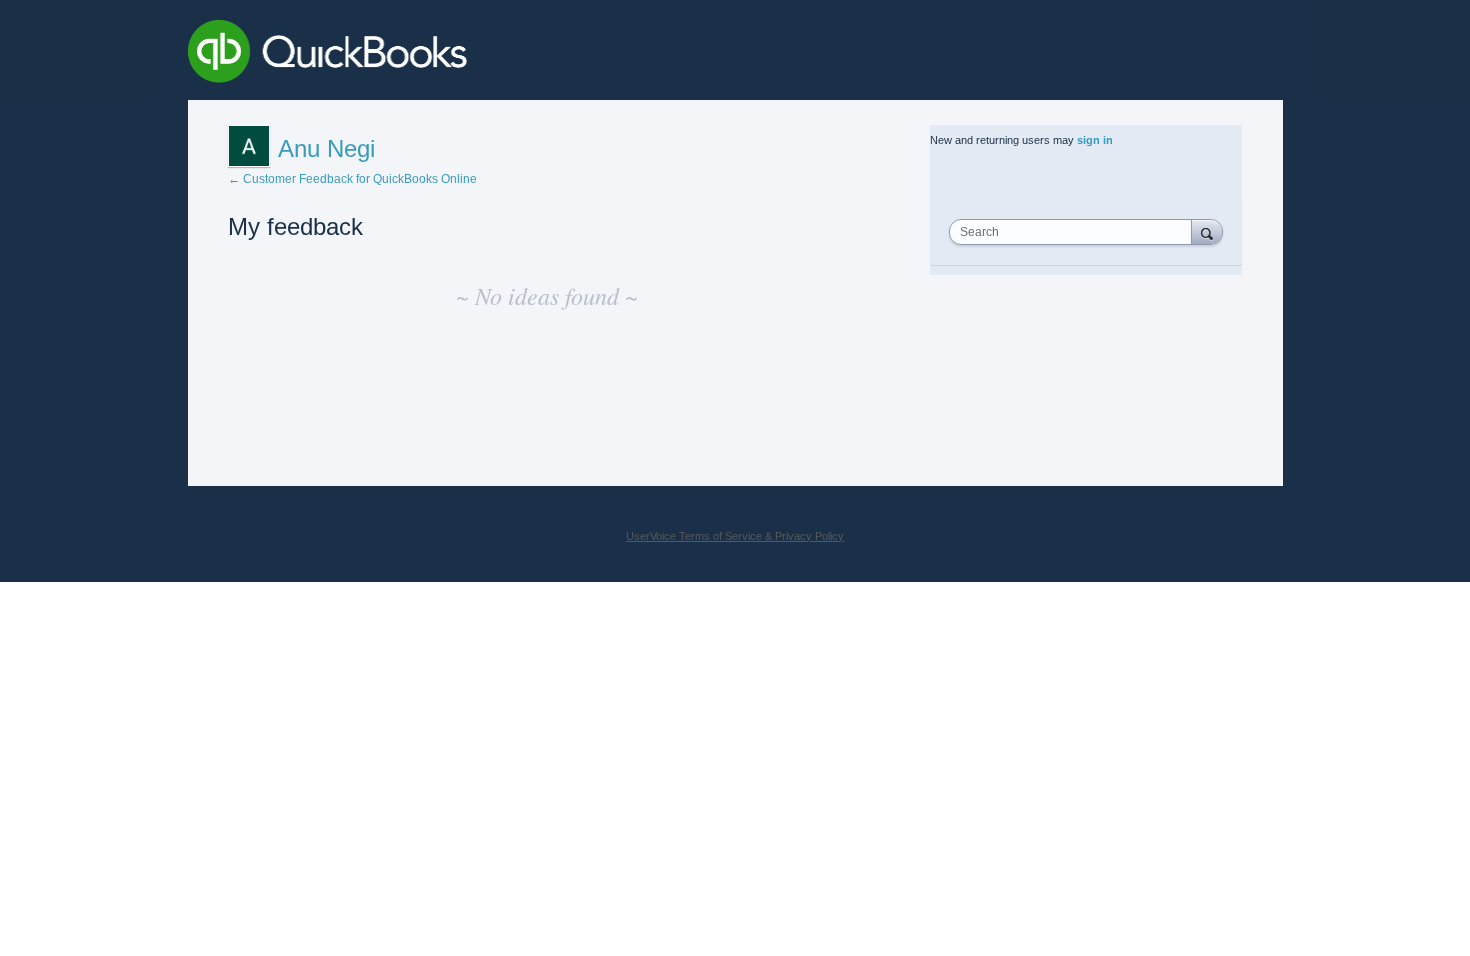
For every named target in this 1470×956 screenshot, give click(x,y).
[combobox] (1075, 232)
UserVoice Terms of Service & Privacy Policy (735, 536)
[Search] (1207, 231)
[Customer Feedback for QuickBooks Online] (473, 55)
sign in (1095, 140)
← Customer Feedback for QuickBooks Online (352, 179)
